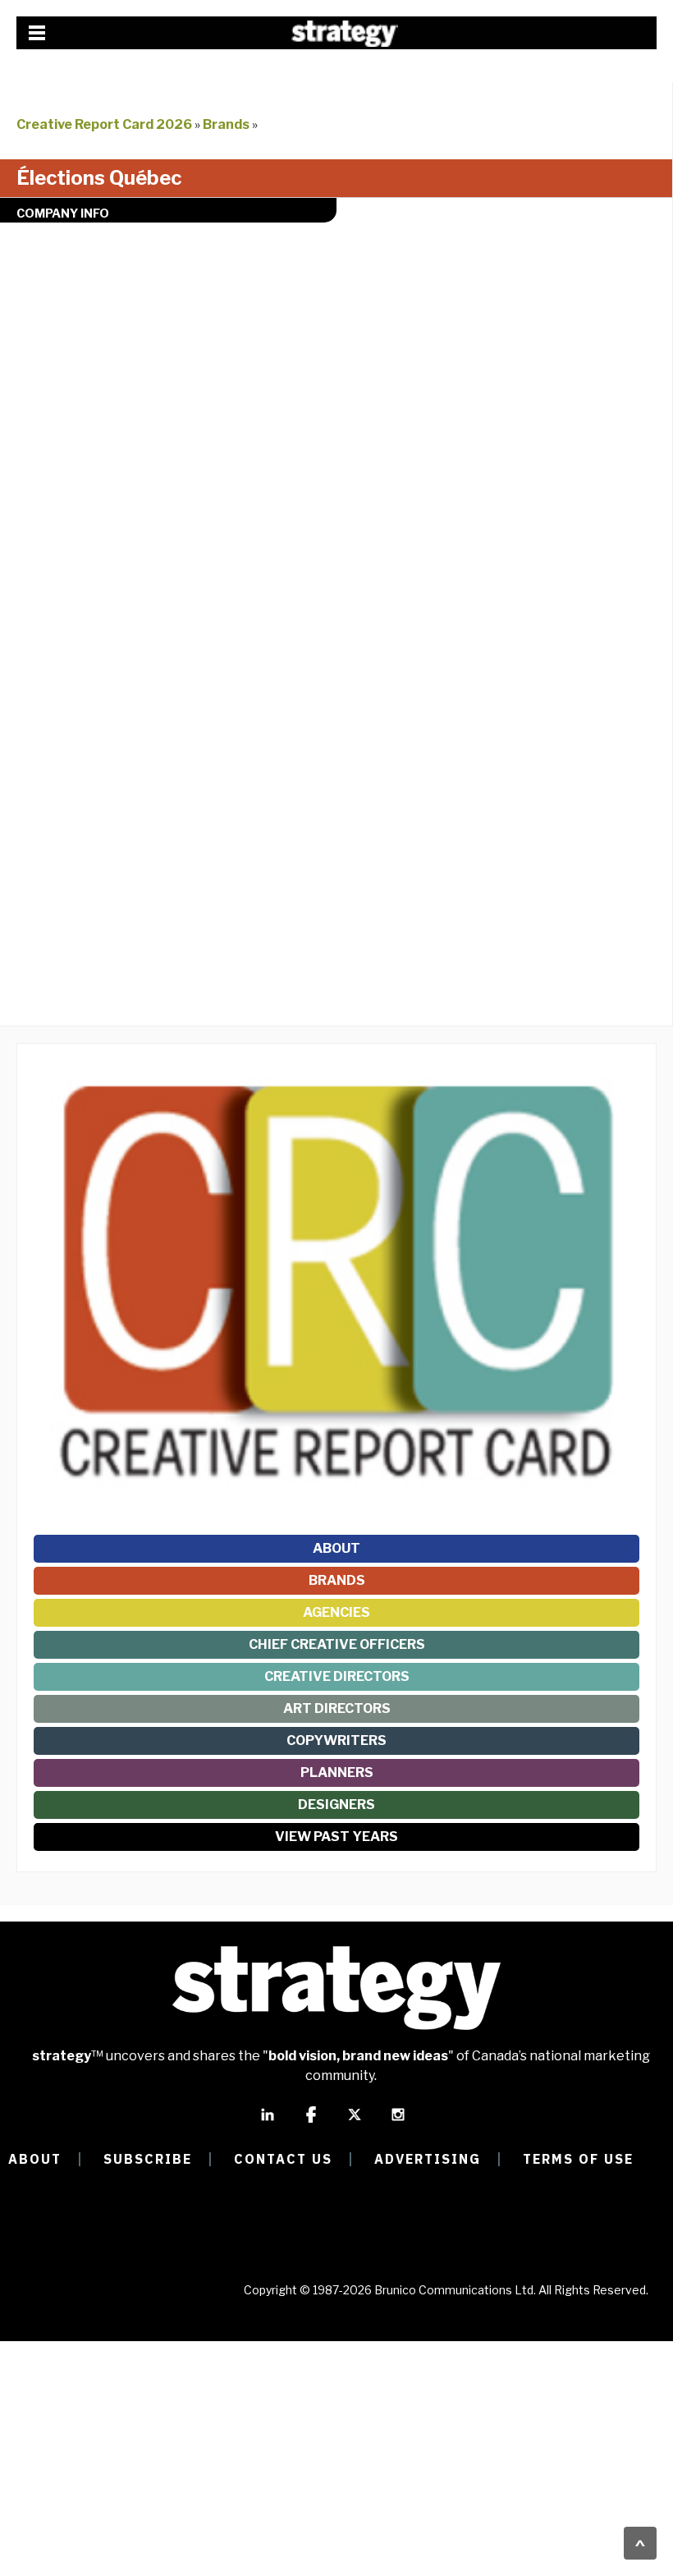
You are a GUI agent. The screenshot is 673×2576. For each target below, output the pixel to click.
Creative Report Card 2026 (104, 124)
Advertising (428, 2159)
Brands (226, 124)
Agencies (336, 1612)
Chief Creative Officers (337, 1644)
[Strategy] (345, 34)
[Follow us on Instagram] (398, 2122)
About (336, 1548)
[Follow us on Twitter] (355, 2122)
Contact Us (283, 2159)
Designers (336, 1805)
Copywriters (336, 1740)
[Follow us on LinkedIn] (268, 2122)
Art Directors (337, 1708)
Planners (337, 1772)
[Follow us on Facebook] (311, 2122)
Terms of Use (578, 2159)
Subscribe (148, 2159)
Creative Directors (337, 1676)
